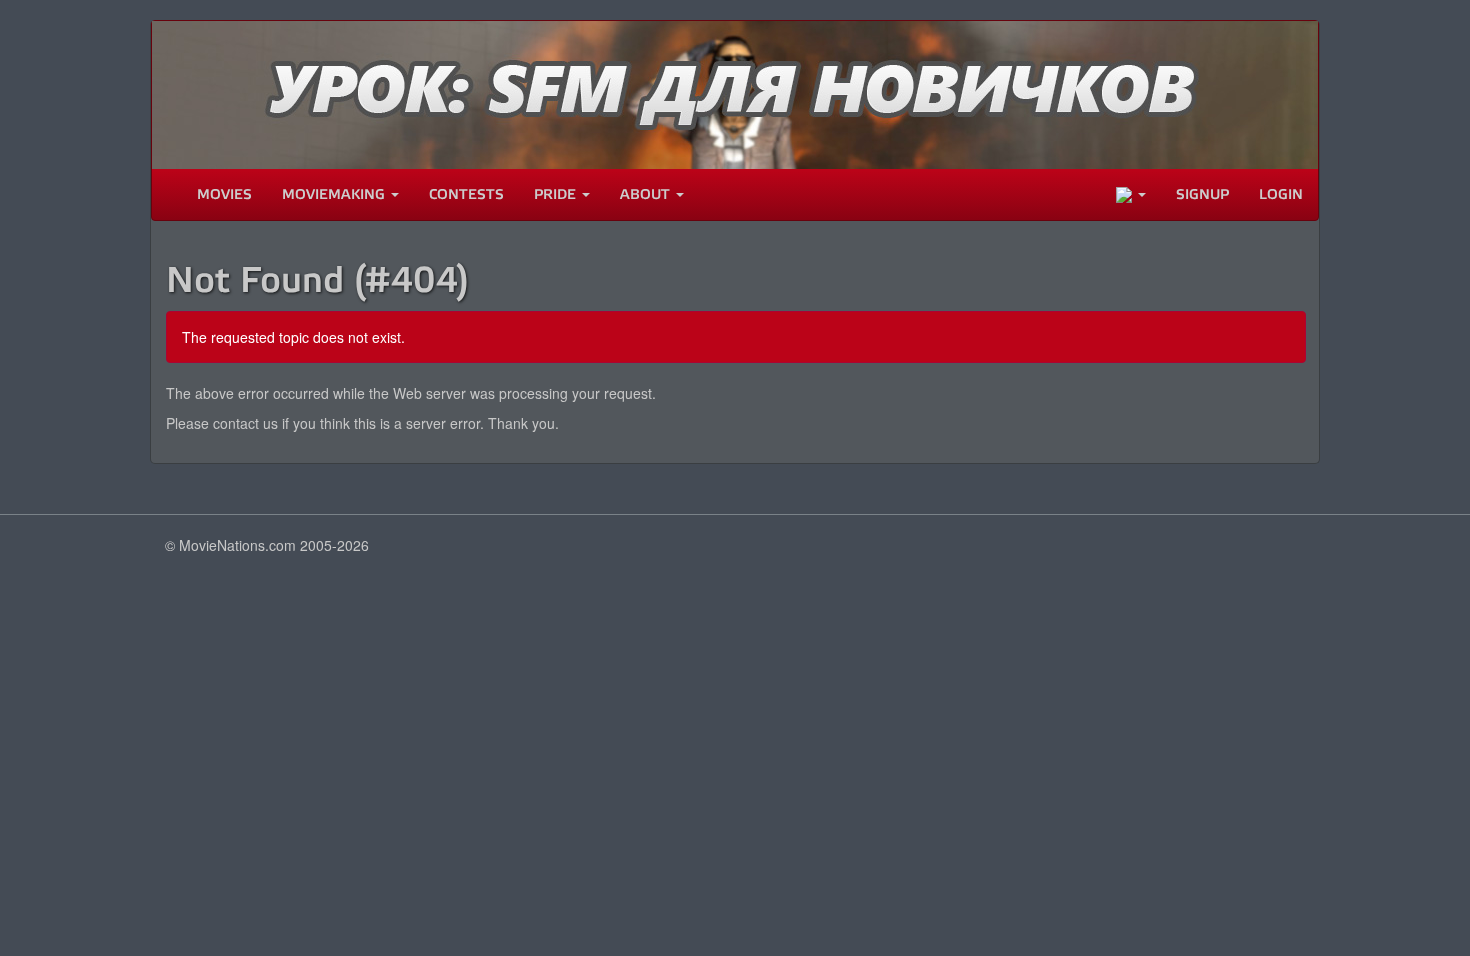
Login (1281, 194)
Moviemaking (335, 194)
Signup (1202, 194)
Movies (224, 194)
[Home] (167, 195)
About (647, 194)
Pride (557, 194)
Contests (466, 194)
